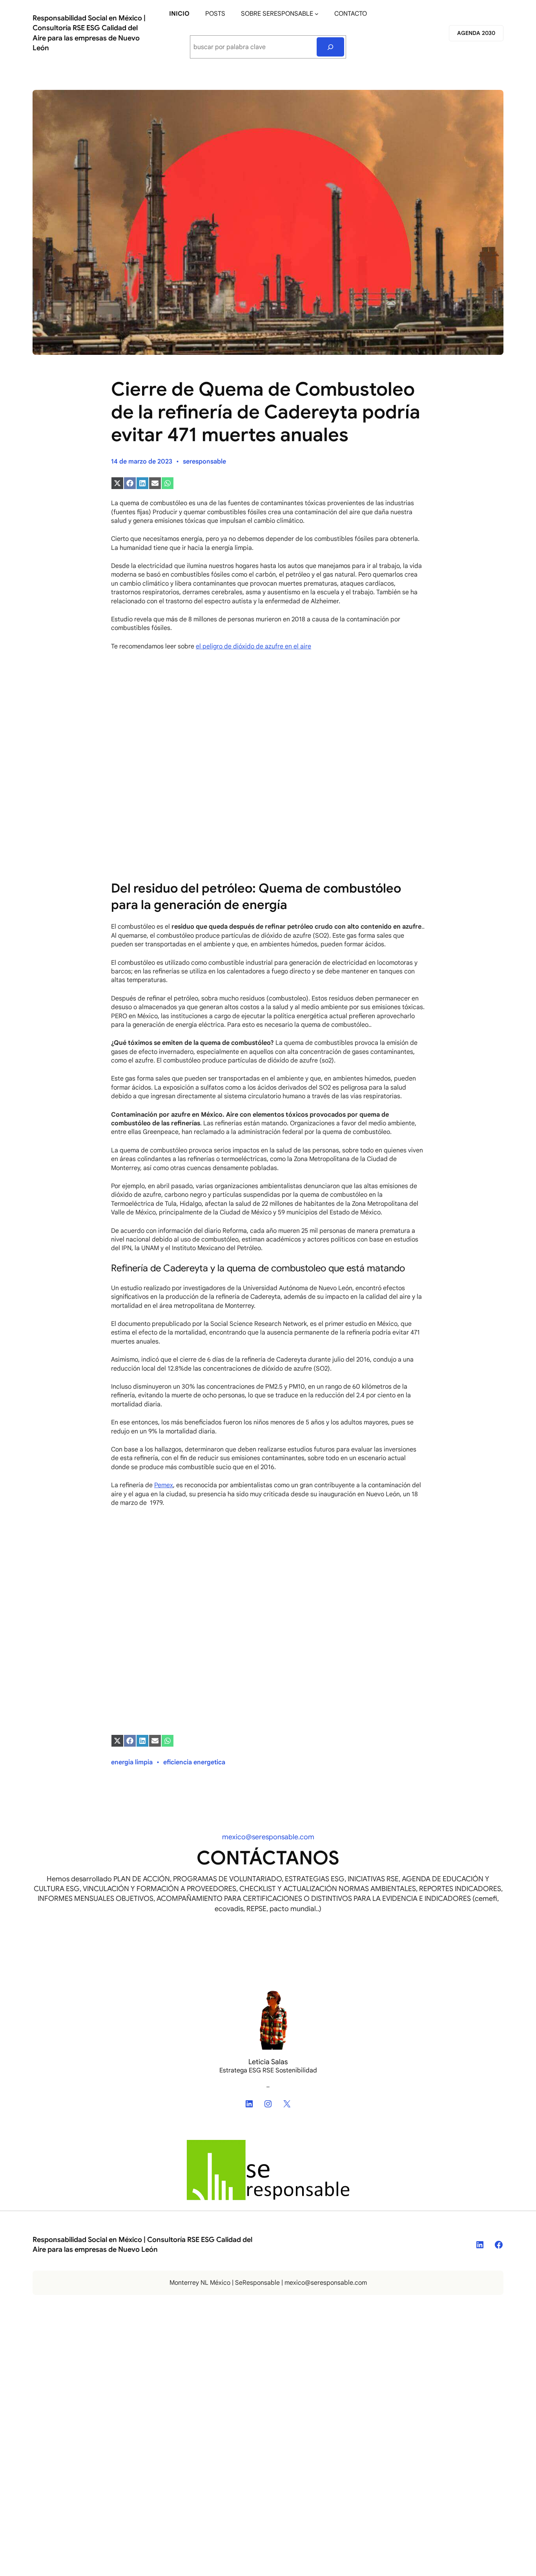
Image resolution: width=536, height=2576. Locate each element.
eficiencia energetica (194, 1762)
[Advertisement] (268, 715)
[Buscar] (331, 47)
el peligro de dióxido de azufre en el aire (253, 646)
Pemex (164, 1485)
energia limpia (132, 1762)
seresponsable (204, 462)
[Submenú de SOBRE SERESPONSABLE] (317, 14)
